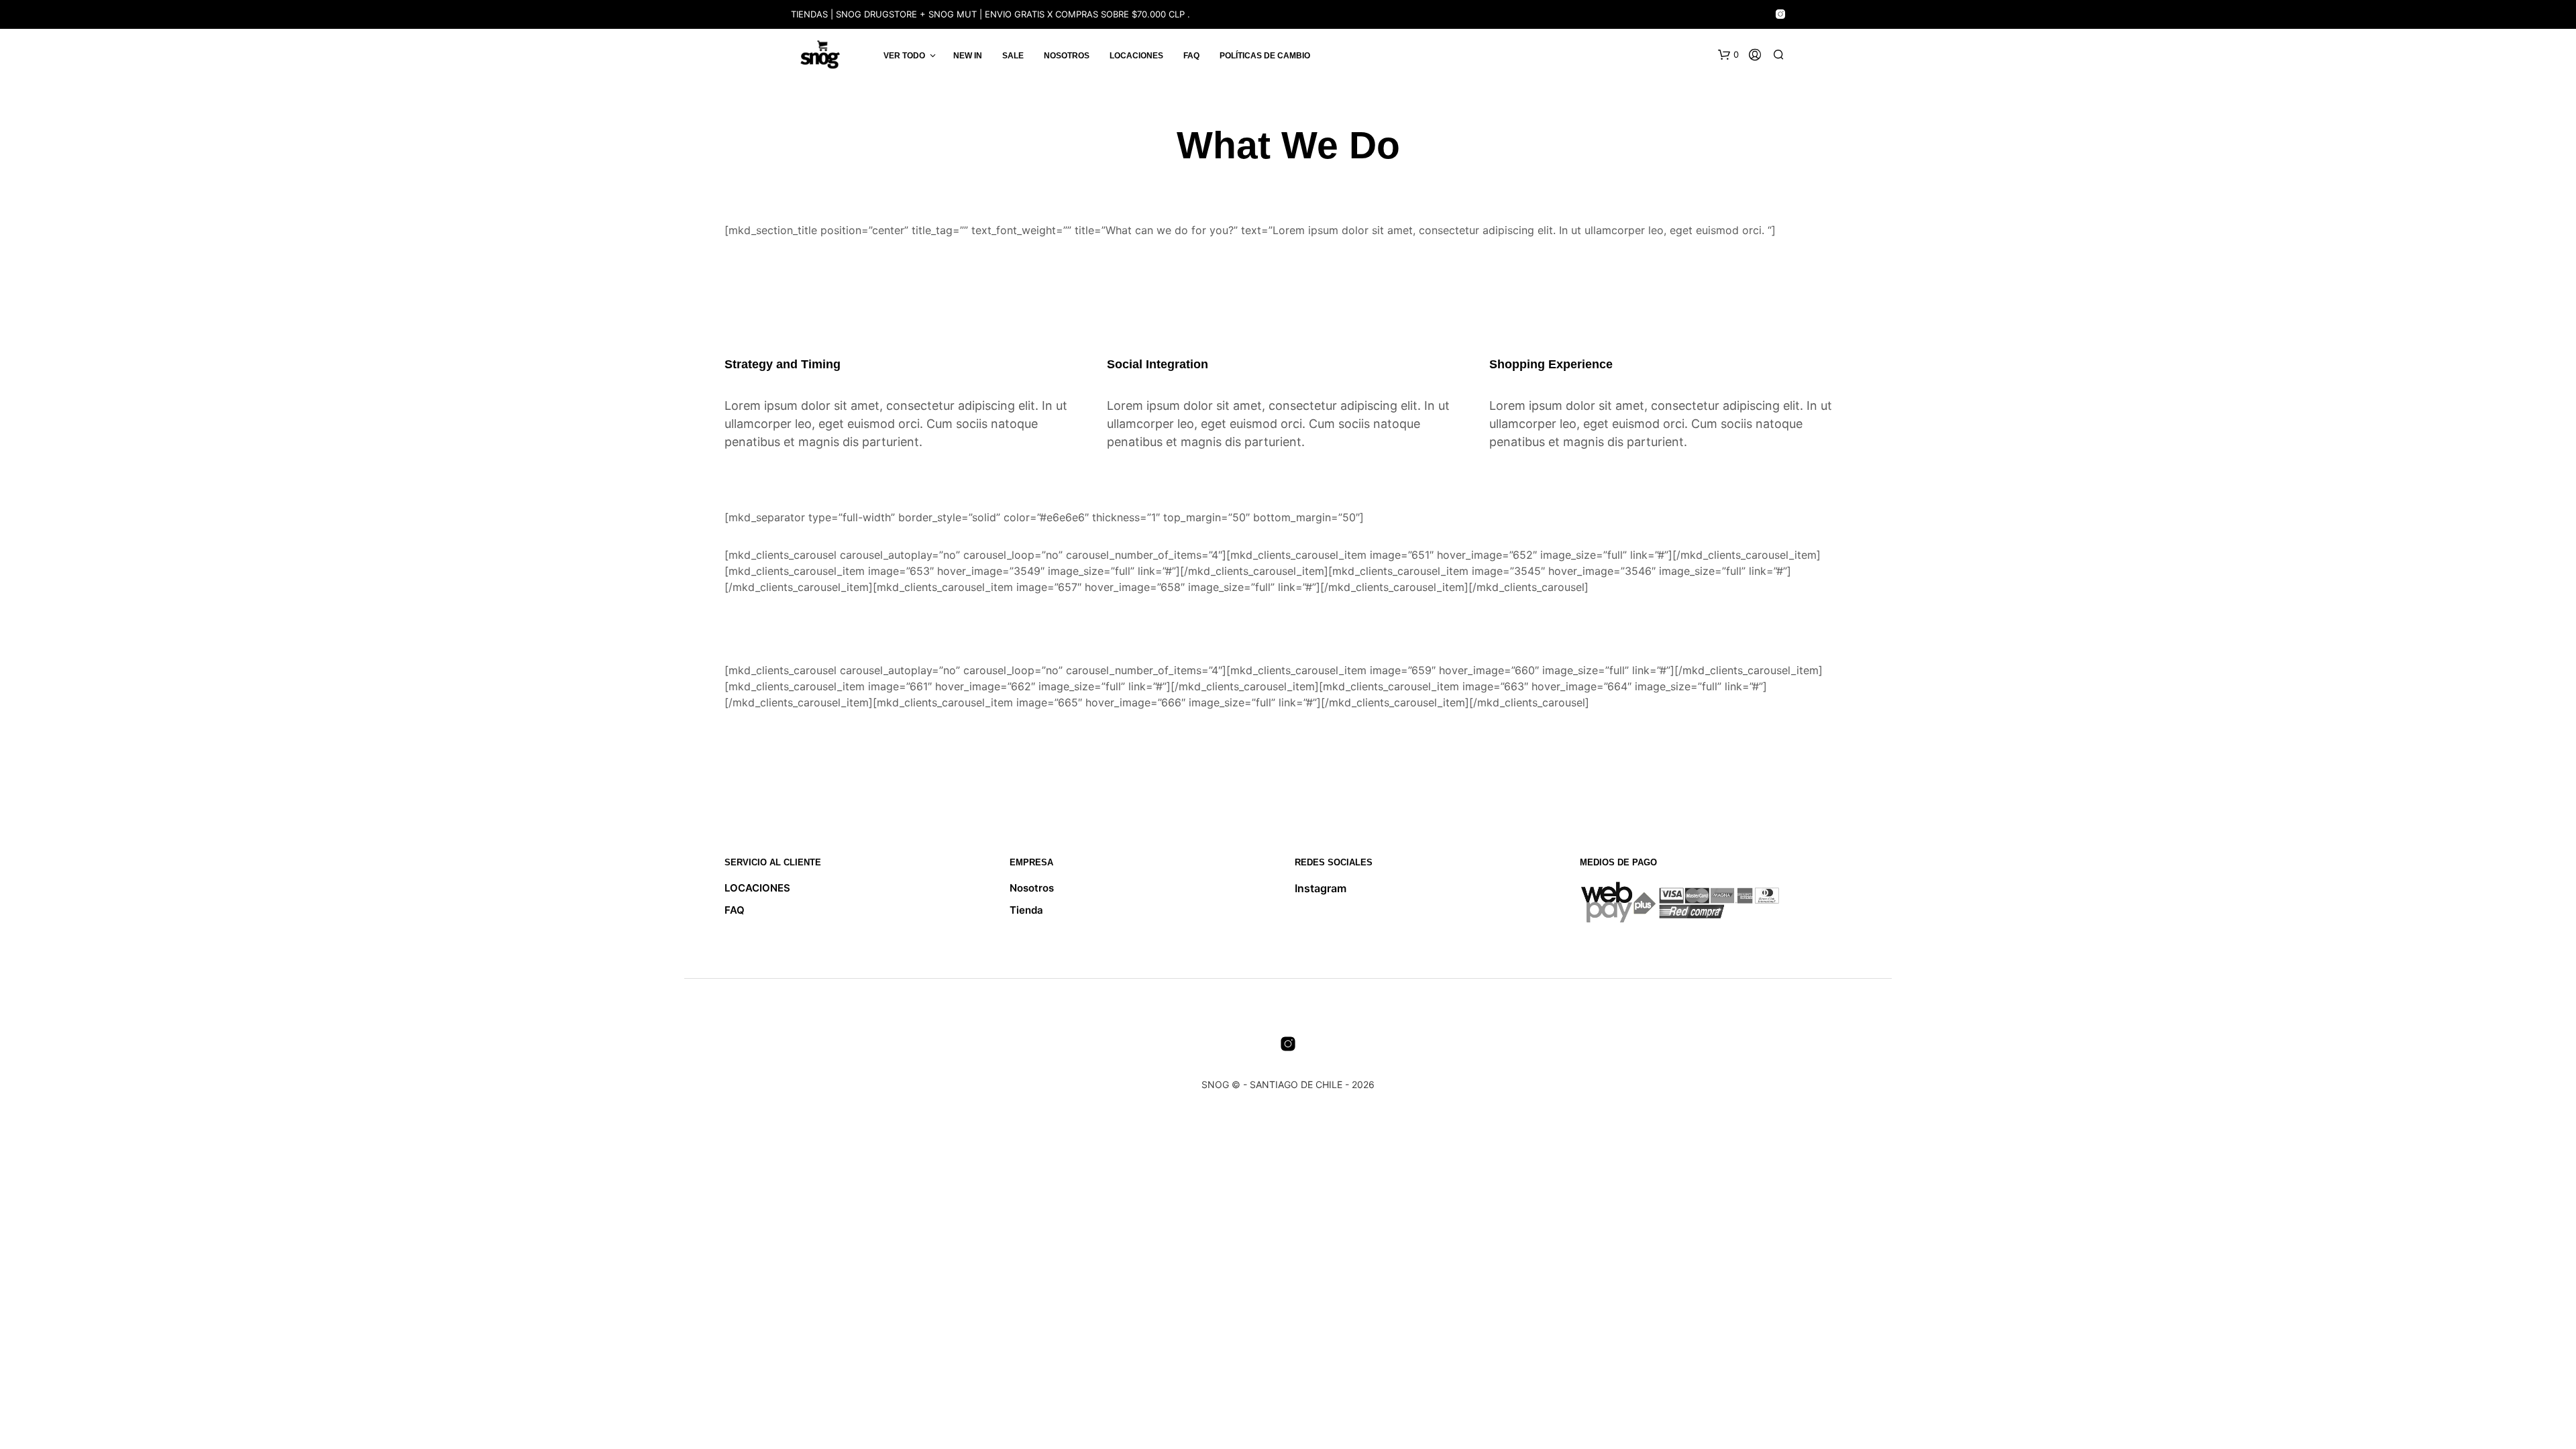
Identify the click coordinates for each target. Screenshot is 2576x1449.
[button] (1728, 55)
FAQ (1191, 56)
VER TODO (904, 56)
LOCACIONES (1136, 56)
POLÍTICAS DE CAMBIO (1265, 56)
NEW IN (968, 56)
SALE (1013, 56)
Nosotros (1067, 56)
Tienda (1026, 910)
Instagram (1321, 888)
